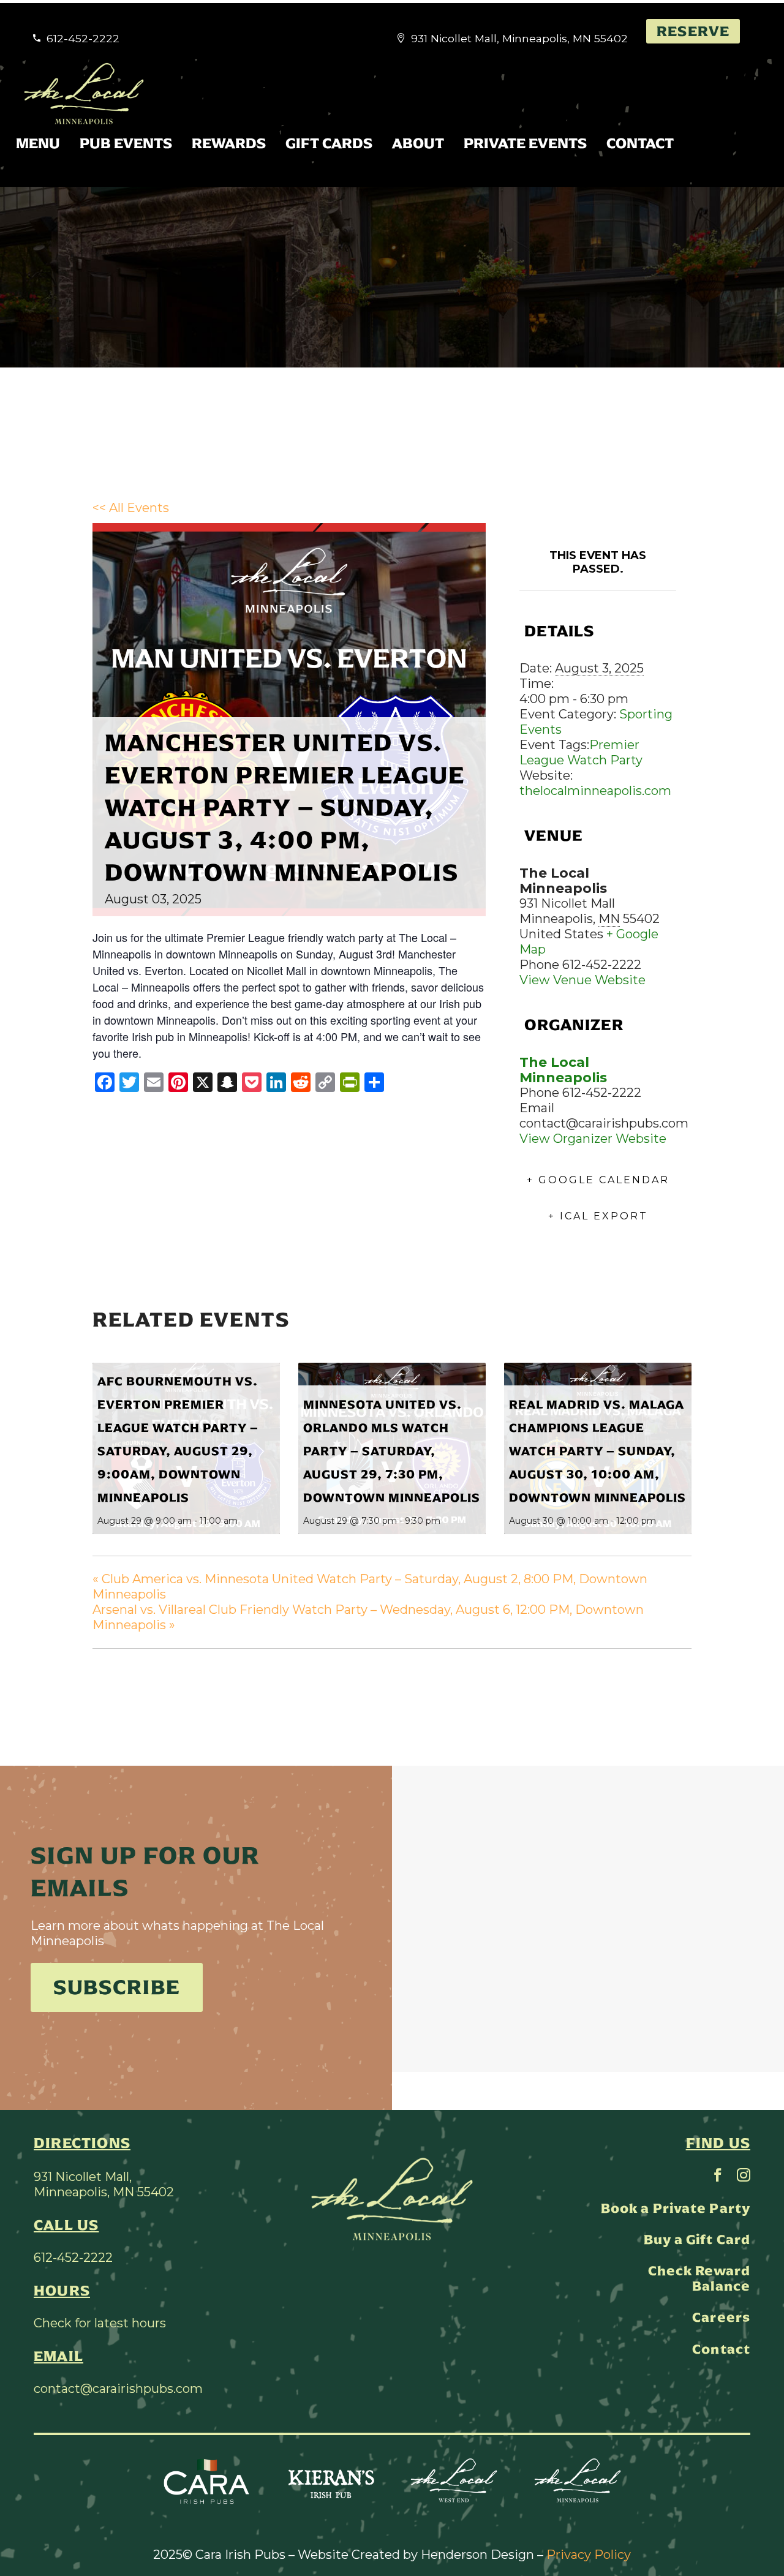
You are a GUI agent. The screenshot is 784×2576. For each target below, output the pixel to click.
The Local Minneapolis (563, 1070)
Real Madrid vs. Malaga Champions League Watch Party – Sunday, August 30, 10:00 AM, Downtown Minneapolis (597, 1451)
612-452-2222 (73, 2258)
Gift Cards (329, 143)
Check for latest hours (100, 2323)
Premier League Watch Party (581, 752)
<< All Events (131, 508)
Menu (38, 143)
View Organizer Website (593, 1139)
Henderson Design (477, 2555)
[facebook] (718, 2175)
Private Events (525, 143)
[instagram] (744, 2175)
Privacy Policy (589, 2555)
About (418, 143)
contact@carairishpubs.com (118, 2389)
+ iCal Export (598, 1216)
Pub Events (126, 143)
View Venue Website (582, 980)
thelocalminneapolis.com (595, 791)
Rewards (229, 143)
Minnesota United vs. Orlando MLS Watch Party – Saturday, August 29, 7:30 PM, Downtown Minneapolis (392, 1451)
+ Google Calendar (598, 1180)
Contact (640, 143)
